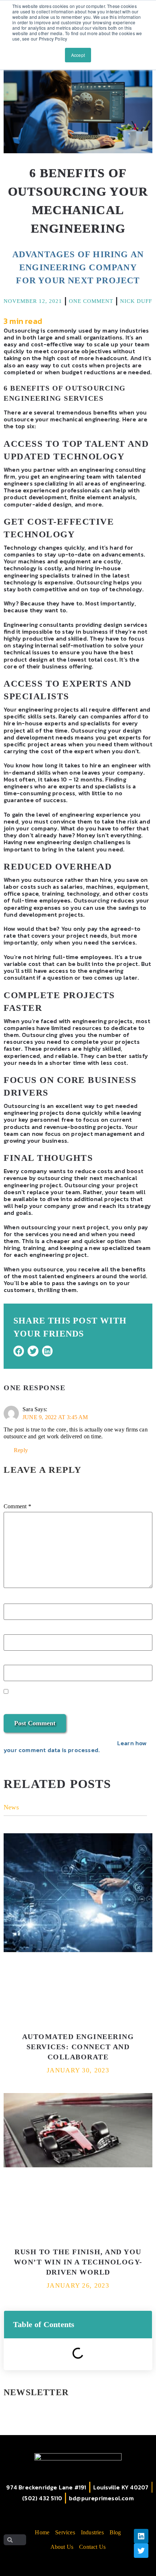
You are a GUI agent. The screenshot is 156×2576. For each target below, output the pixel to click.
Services (65, 2532)
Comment (17, 1506)
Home (42, 2532)
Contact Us (92, 2547)
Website (15, 1662)
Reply (21, 1450)
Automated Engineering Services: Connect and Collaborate (78, 2047)
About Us (62, 2547)
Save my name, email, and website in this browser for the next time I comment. (74, 1701)
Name (14, 1601)
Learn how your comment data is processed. (75, 1746)
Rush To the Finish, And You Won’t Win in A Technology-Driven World (78, 2262)
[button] (19, 1351)
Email (13, 1631)
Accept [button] (78, 55)
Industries (92, 2532)
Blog (115, 2532)
